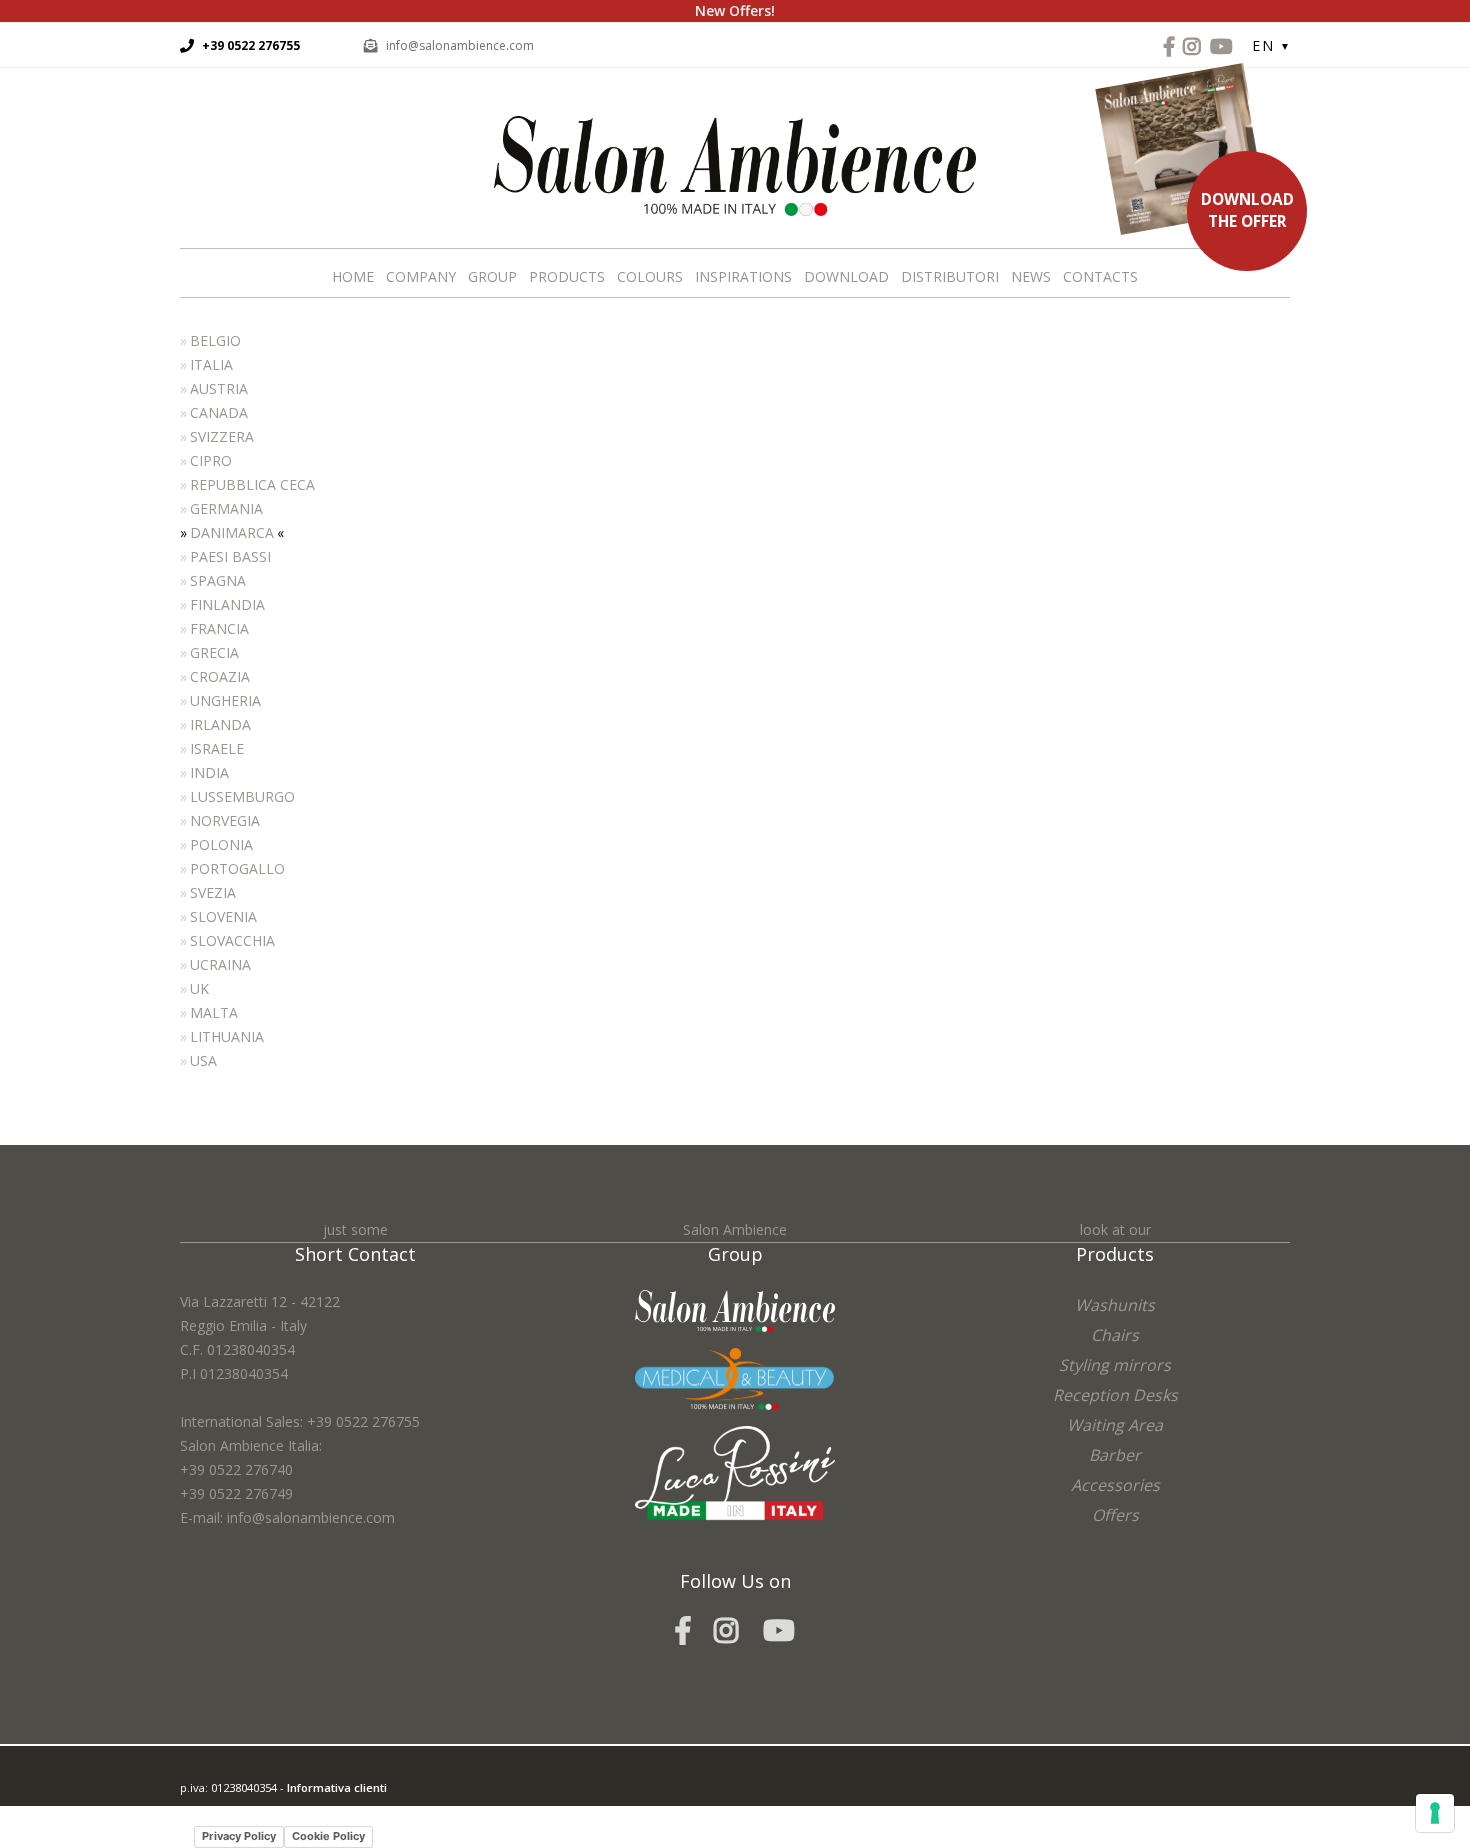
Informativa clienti (337, 1787)
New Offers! (735, 10)
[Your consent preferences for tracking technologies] (1435, 1813)
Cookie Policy (328, 1836)
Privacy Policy (239, 1836)
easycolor (319, 1811)
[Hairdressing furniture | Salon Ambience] (735, 164)
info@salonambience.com (460, 45)
